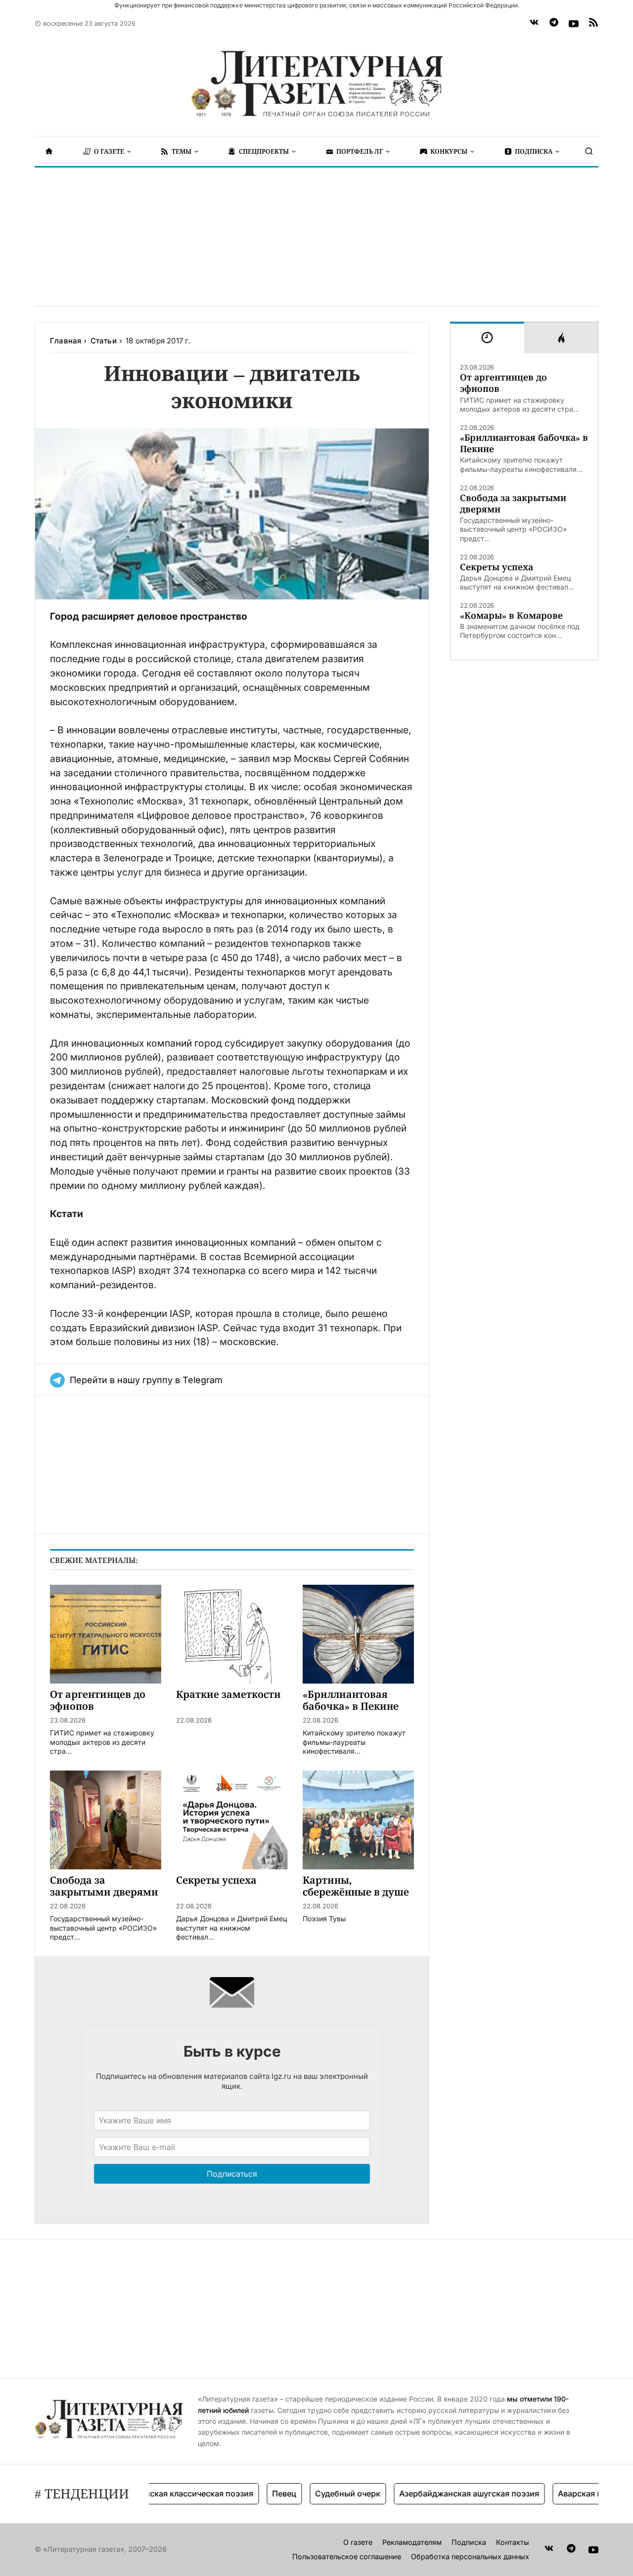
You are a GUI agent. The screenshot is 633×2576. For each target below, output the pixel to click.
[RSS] (593, 24)
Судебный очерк (318, 2493)
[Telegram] (554, 24)
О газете (358, 2542)
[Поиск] (589, 151)
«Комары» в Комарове (511, 615)
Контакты (513, 2542)
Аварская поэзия (562, 2493)
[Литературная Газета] (316, 84)
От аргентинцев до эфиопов (503, 383)
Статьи (104, 341)
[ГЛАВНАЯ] (49, 151)
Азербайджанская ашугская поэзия (440, 2493)
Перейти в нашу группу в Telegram (146, 1380)
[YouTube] (574, 24)
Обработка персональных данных (470, 2556)
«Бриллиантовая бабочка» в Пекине (524, 443)
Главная (66, 341)
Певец (255, 2493)
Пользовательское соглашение (347, 2556)
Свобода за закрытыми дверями (513, 504)
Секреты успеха (497, 567)
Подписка (469, 2542)
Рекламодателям (412, 2542)
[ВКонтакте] (534, 24)
